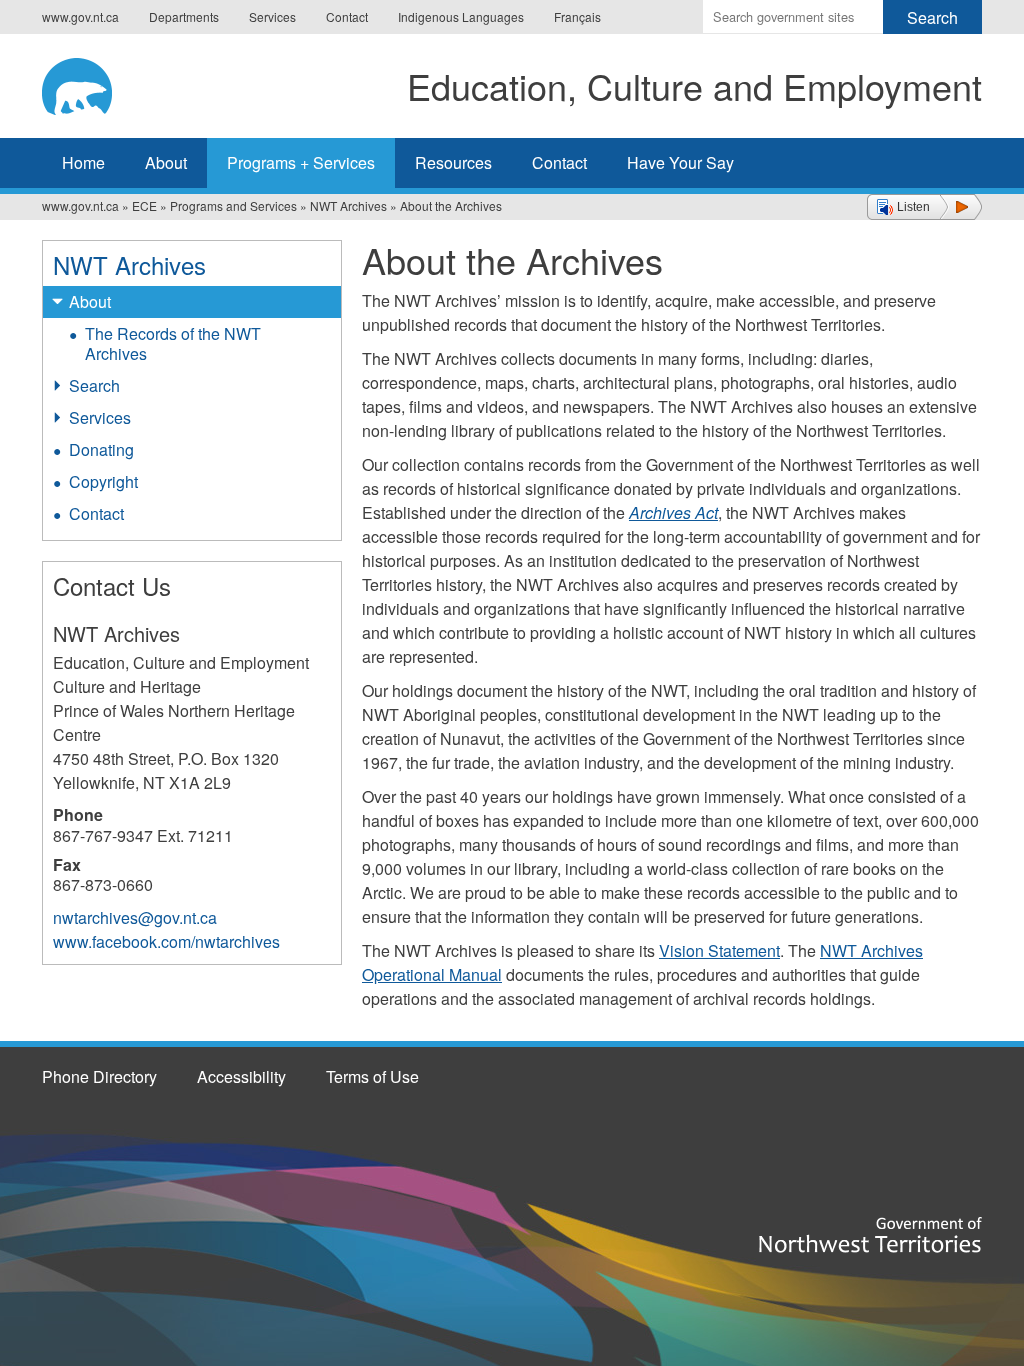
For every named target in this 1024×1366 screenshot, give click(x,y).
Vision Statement (719, 950)
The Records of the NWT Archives (173, 343)
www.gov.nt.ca (80, 16)
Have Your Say (680, 162)
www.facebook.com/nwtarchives (166, 941)
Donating (101, 449)
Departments (184, 16)
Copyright (103, 481)
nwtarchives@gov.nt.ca (135, 917)
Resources (453, 162)
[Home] (93, 83)
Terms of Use (372, 1076)
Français (577, 16)
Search (94, 385)
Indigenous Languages (461, 16)
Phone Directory (99, 1076)
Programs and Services (233, 205)
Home (83, 162)
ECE (144, 205)
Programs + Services (301, 162)
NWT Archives (348, 205)
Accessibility (241, 1076)
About (166, 162)
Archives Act (673, 512)
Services (272, 16)
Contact (347, 16)
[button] (924, 207)
